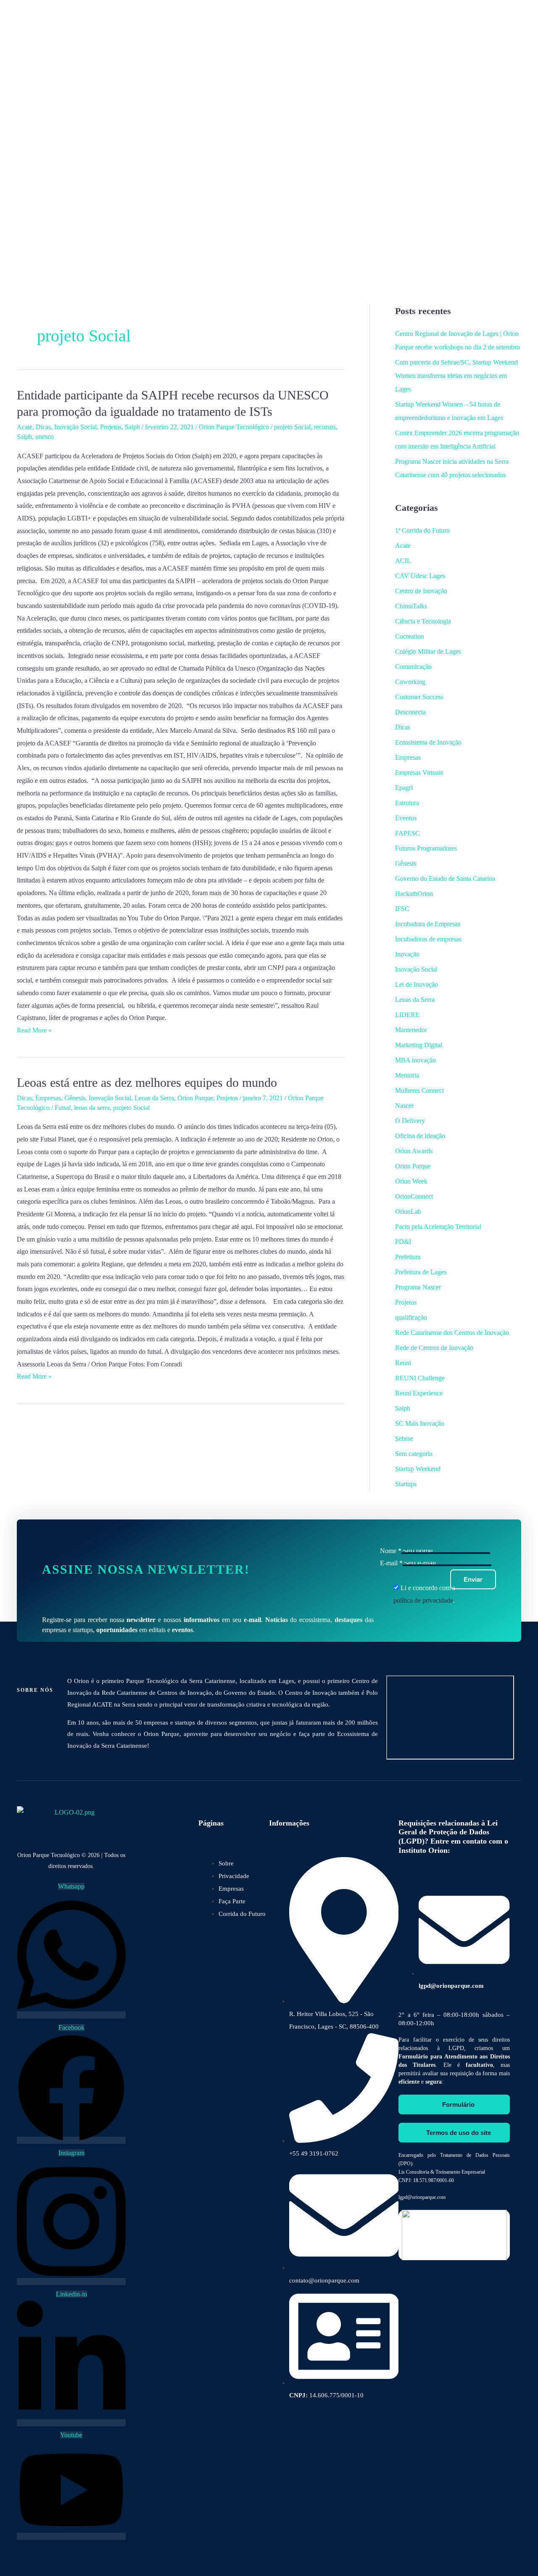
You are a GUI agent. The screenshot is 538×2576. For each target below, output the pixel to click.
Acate (25, 427)
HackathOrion (414, 894)
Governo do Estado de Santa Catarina (445, 878)
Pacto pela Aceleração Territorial (438, 1227)
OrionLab (408, 1211)
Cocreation (410, 636)
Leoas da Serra (154, 1098)
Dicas (43, 427)
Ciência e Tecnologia (423, 621)
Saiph (132, 427)
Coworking (410, 682)
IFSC (402, 909)
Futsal (63, 1108)
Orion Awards (414, 1151)
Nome (391, 1551)
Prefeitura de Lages (421, 1272)
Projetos (111, 427)
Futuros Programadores (426, 848)
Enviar (473, 1579)
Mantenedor (411, 1030)
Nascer (404, 1106)
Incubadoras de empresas (428, 939)
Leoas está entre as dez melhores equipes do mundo (147, 1082)
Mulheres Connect (419, 1090)
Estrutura (407, 803)
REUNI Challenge (420, 1378)
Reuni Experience (419, 1393)
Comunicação (413, 667)
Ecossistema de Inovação (428, 742)
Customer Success (419, 697)
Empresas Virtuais (419, 773)
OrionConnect (414, 1196)
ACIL (403, 561)
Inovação (407, 954)
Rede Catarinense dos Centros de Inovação (452, 1333)
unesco (45, 437)
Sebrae (404, 1439)
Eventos (406, 818)
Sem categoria (414, 1454)
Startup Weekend (418, 1469)
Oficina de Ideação (420, 1136)
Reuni (403, 1363)
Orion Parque (195, 1098)
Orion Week (411, 1181)
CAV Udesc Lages (420, 576)
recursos (325, 427)
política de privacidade (423, 1600)
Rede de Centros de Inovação (434, 1348)
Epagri (404, 788)
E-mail (391, 1563)
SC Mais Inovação (420, 1423)
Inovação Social (75, 427)
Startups (406, 1484)
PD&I (403, 1242)
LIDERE (407, 1015)
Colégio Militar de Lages (428, 651)
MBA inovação (415, 1060)
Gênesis (75, 1098)
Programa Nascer (418, 1287)
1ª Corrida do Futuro (422, 530)
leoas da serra (92, 1108)
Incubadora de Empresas (428, 924)
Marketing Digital (419, 1045)
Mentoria (407, 1075)
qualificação (411, 1317)
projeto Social (292, 427)
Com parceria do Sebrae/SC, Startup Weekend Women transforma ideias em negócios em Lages (456, 376)
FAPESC (407, 833)
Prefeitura (408, 1257)
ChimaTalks (411, 606)
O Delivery (410, 1121)
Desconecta (410, 712)
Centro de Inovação (421, 591)
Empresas (48, 1098)
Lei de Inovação (417, 984)
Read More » (34, 1030)
